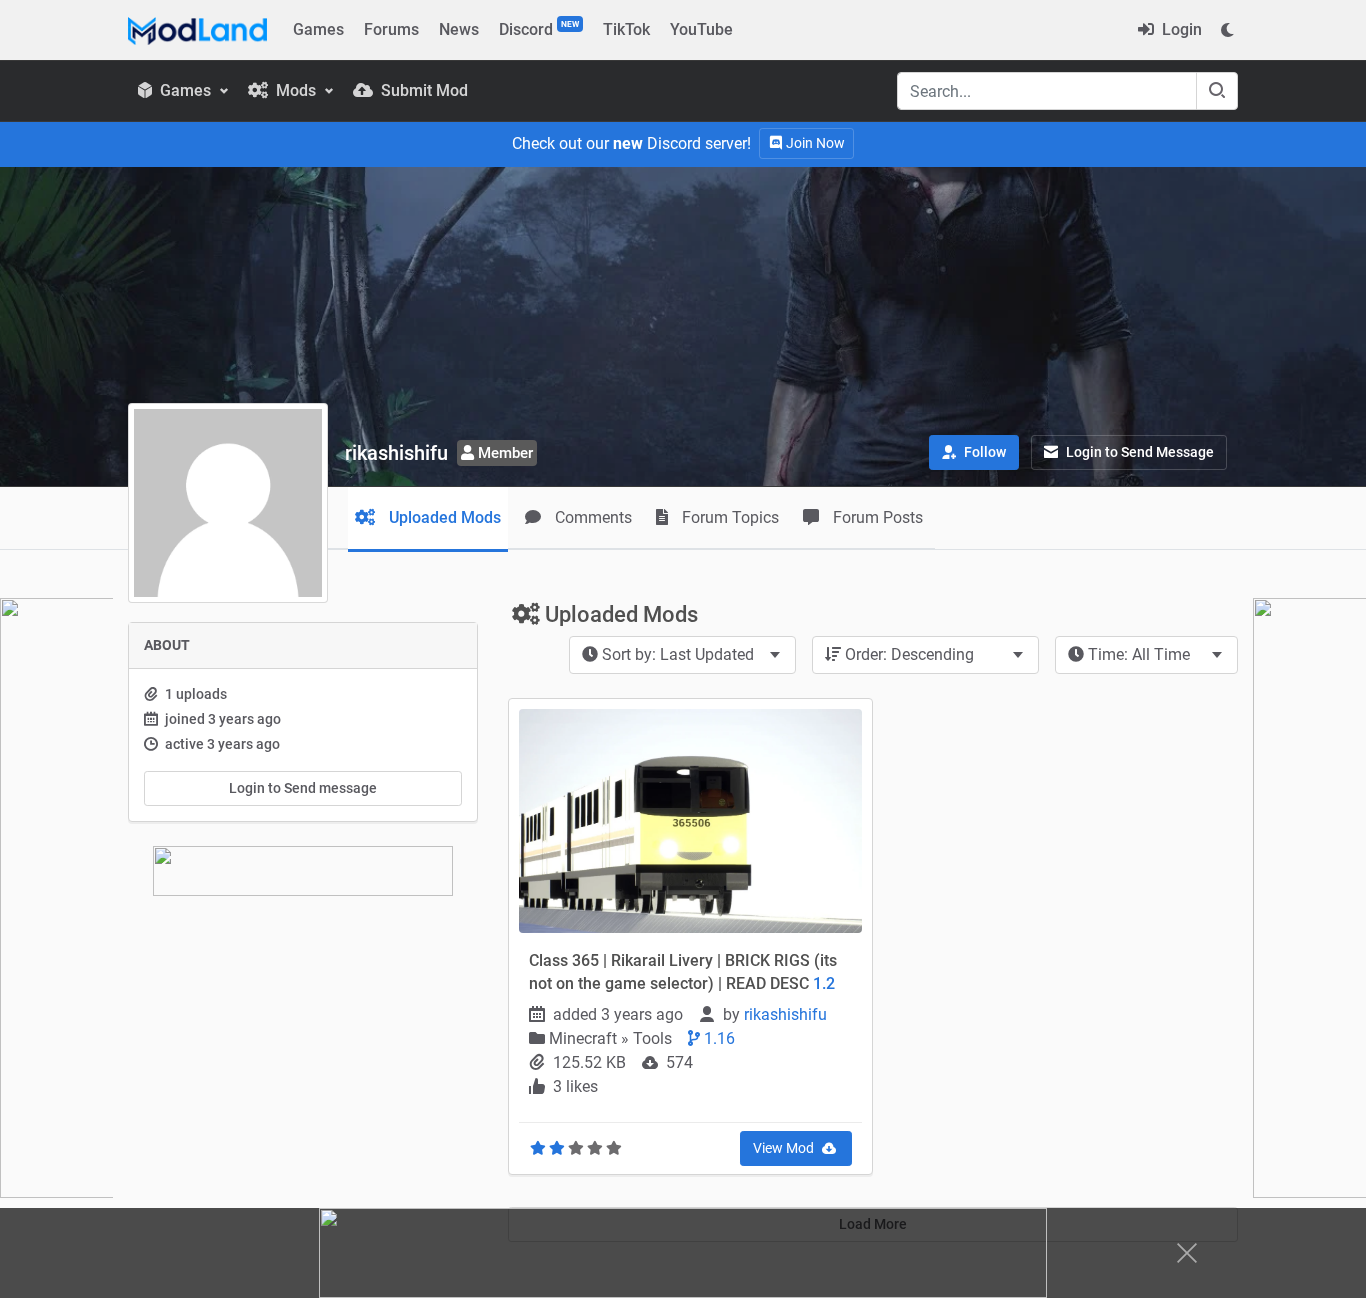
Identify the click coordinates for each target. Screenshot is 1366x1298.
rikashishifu (787, 1014)
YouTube (701, 29)
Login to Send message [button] (303, 788)
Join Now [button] (814, 143)
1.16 (717, 1038)
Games (318, 29)
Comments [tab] (591, 517)
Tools (652, 1038)
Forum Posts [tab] (876, 517)
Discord (539, 29)
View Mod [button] (785, 1148)
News (459, 29)
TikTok (626, 29)
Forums (391, 29)
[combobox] (682, 655)
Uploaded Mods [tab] (443, 517)
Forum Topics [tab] (728, 517)
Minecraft (585, 1038)
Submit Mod (422, 90)
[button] (974, 452)
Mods (296, 90)
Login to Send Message (1138, 452)
